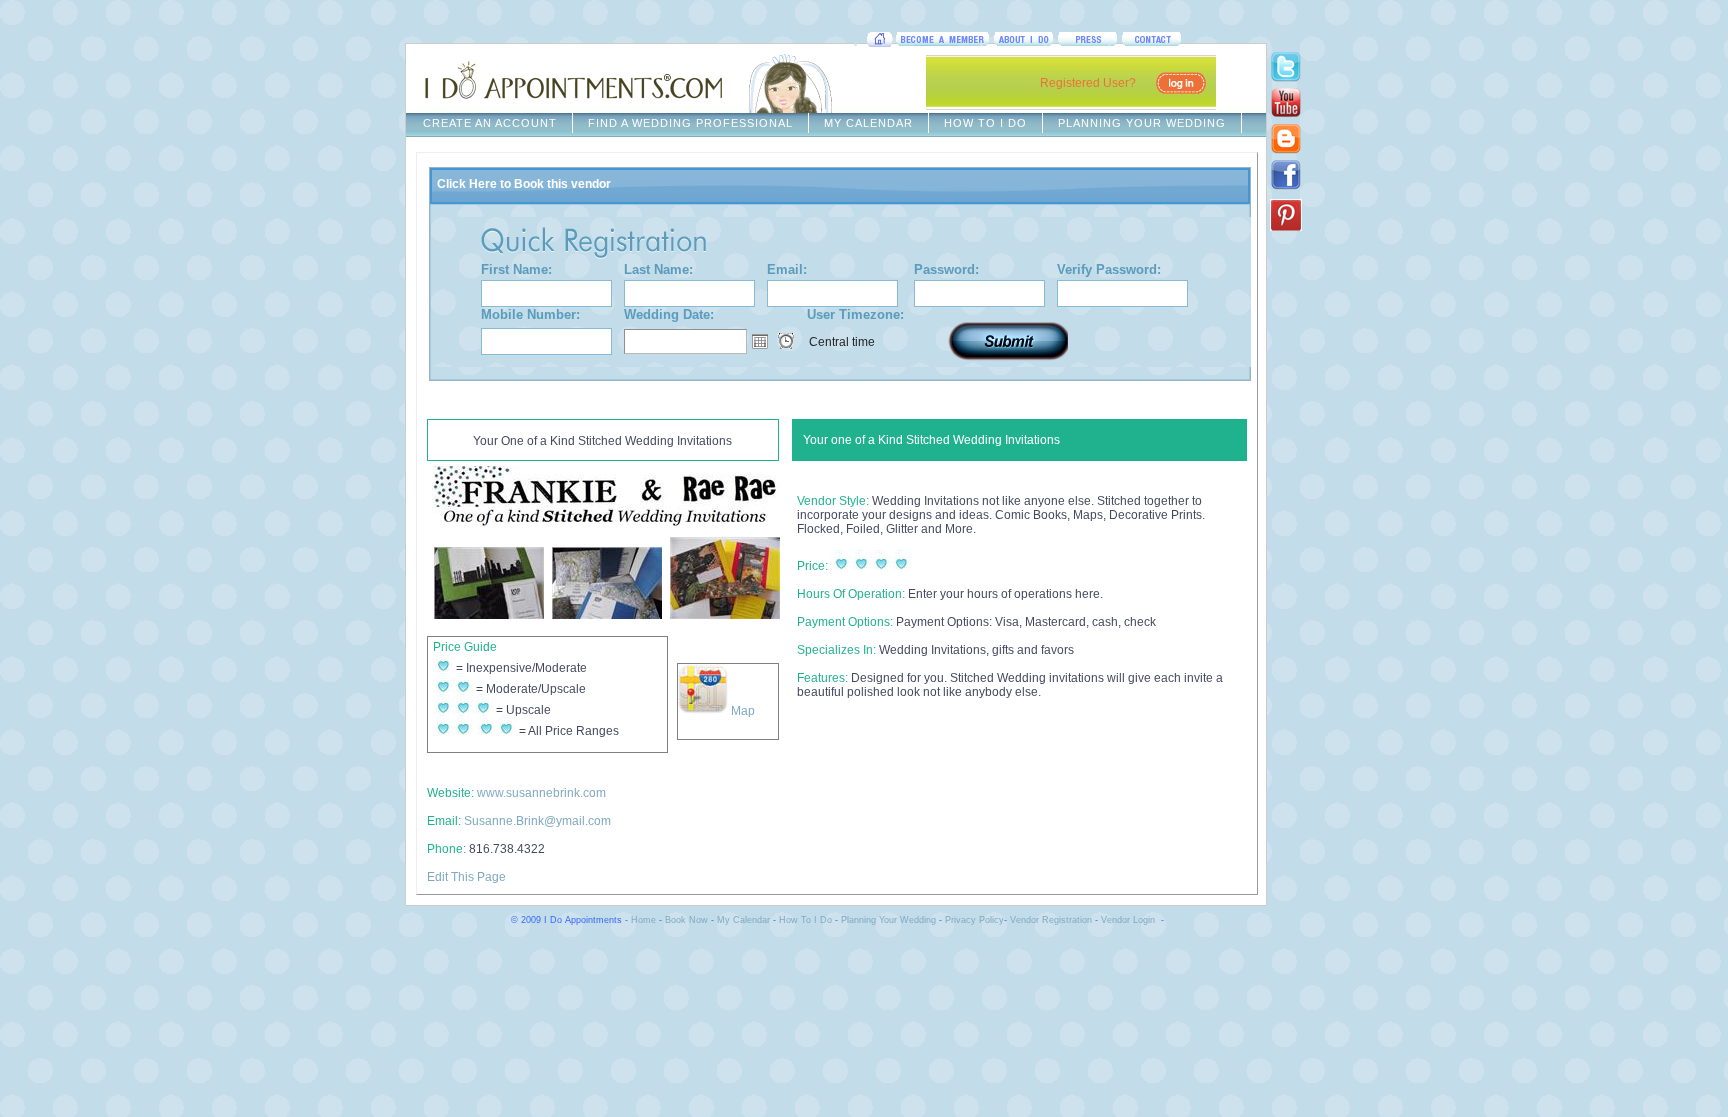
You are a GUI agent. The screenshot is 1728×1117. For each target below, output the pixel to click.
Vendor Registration (1051, 920)
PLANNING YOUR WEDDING (1142, 123)
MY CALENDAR (868, 123)
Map (741, 711)
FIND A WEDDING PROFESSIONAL (690, 123)
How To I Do (805, 920)
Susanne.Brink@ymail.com (537, 821)
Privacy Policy (974, 920)
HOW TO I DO (985, 123)
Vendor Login (1128, 920)
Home (643, 920)
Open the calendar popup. (760, 341)
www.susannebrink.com (541, 793)
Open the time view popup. (786, 341)
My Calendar (743, 920)
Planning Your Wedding (888, 920)
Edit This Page (466, 877)
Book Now (686, 920)
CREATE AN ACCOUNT (490, 123)
